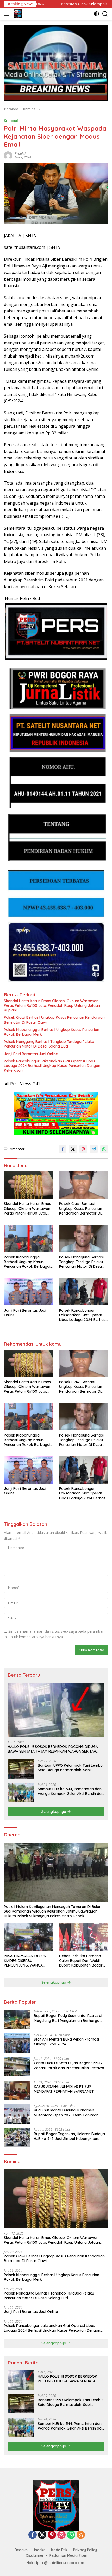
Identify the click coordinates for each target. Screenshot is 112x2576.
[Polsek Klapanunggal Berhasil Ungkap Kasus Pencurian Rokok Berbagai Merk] (28, 1238)
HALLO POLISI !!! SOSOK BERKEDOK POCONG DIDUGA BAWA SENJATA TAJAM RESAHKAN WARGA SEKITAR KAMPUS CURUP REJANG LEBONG (53, 1749)
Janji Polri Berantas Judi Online (31, 1054)
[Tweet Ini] (73, 1149)
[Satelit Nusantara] (17, 14)
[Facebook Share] (63, 1149)
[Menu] (7, 14)
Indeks (40, 2550)
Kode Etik (59, 2550)
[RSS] (81, 2535)
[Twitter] (42, 2535)
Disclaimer (35, 2555)
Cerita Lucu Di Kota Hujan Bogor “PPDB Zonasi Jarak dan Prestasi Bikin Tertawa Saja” (69, 2065)
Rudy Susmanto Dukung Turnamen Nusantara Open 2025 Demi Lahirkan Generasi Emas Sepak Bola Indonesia (66, 2112)
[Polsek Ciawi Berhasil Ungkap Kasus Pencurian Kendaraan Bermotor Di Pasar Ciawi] (84, 1185)
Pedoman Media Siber (69, 2555)
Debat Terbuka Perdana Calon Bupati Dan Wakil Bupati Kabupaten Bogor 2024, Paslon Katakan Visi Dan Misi (81, 1961)
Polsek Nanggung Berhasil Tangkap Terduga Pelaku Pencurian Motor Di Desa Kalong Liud (49, 1044)
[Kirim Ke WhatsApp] (104, 1149)
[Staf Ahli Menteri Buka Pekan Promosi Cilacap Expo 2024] (17, 2043)
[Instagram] (61, 2535)
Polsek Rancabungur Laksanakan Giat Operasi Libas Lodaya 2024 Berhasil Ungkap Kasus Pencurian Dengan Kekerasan (52, 1066)
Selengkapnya (54, 1812)
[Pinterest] (52, 2535)
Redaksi (20, 154)
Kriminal (11, 120)
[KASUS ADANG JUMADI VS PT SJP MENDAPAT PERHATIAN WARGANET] (17, 2090)
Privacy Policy (85, 2550)
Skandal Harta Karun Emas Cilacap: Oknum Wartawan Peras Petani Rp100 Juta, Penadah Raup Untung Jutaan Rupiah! (52, 1005)
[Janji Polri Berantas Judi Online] (28, 1292)
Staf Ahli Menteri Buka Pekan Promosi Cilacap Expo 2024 (66, 2042)
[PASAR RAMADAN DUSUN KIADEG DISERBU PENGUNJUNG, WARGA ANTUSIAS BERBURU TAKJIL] (28, 1937)
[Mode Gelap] (97, 14)
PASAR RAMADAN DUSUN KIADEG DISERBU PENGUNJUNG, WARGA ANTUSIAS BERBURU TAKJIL (27, 1961)
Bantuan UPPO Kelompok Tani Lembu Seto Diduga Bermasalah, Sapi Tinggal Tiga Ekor (70, 1768)
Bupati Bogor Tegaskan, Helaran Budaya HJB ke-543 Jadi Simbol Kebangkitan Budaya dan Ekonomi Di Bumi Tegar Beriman (69, 2136)
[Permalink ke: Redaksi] (8, 155)
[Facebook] (33, 2535)
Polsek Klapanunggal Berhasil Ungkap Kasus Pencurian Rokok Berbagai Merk (52, 1032)
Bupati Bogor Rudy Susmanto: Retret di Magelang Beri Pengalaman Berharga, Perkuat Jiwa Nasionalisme (68, 2018)
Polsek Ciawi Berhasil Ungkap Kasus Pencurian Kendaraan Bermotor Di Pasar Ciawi (54, 1020)
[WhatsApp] (71, 2535)
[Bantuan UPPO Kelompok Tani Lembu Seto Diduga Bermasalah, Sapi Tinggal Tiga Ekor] (21, 1769)
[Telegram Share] (94, 1149)
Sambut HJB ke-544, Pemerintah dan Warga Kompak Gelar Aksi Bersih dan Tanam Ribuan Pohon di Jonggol (71, 1791)
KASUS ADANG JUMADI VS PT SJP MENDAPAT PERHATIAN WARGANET (64, 2089)
